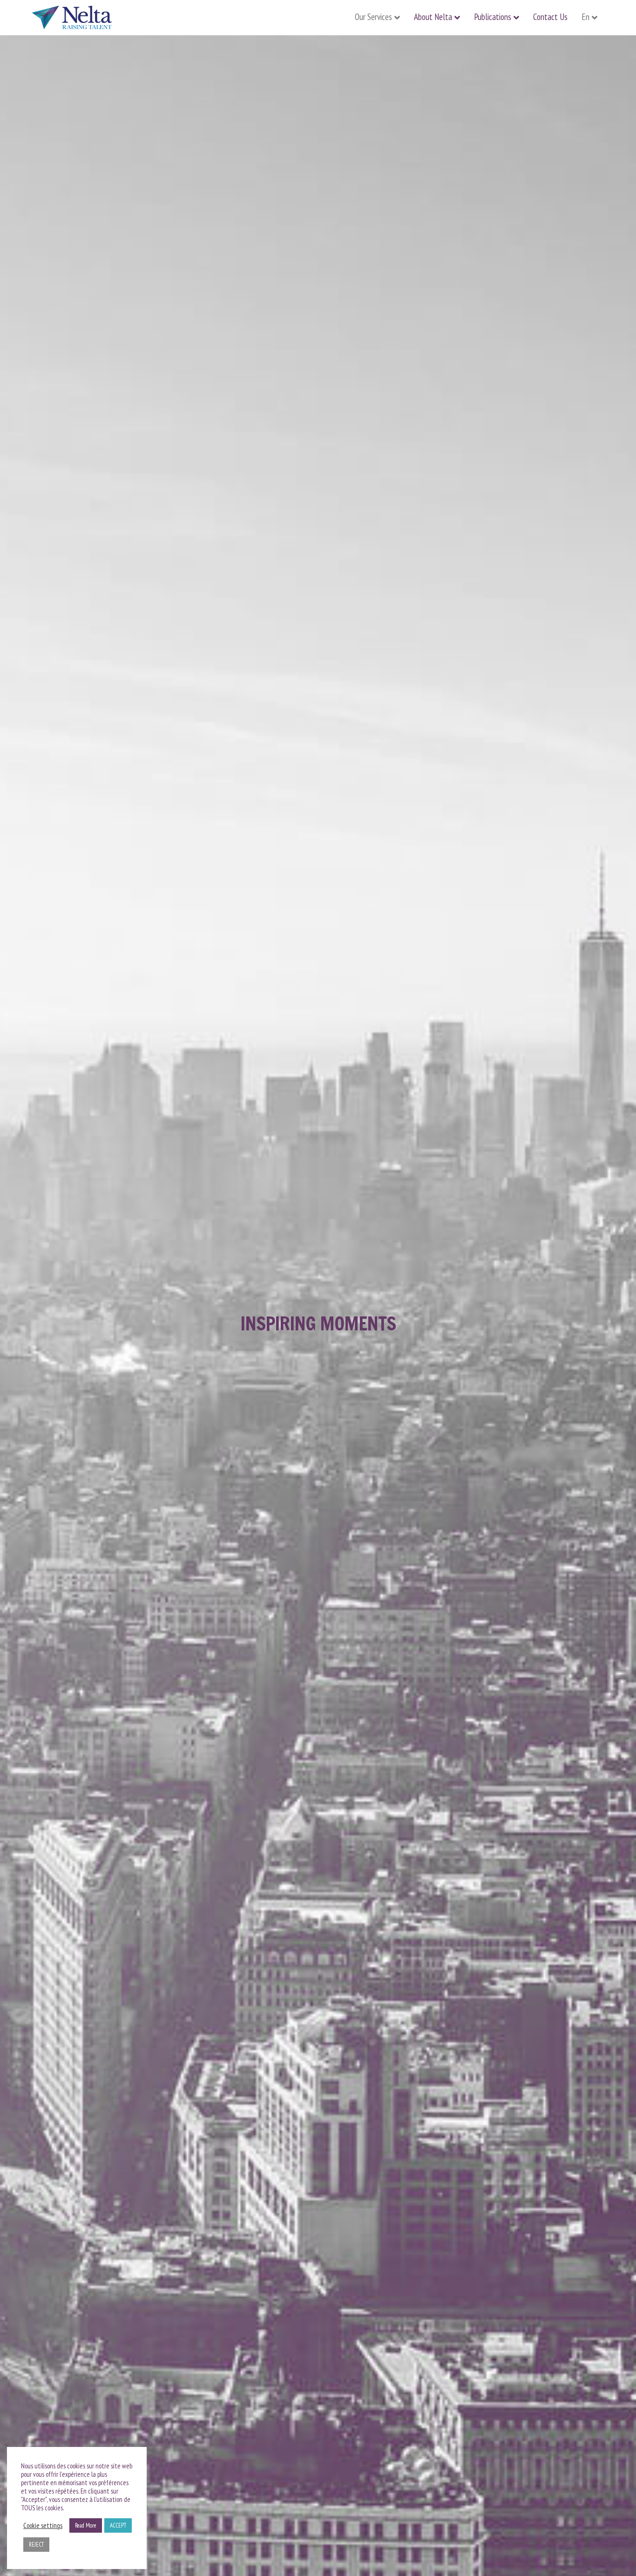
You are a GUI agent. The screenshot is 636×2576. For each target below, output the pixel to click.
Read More (86, 2525)
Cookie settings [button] (43, 2526)
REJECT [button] (36, 2545)
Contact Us (550, 17)
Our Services (373, 17)
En (585, 17)
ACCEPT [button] (118, 2525)
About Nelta (433, 17)
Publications (493, 17)
